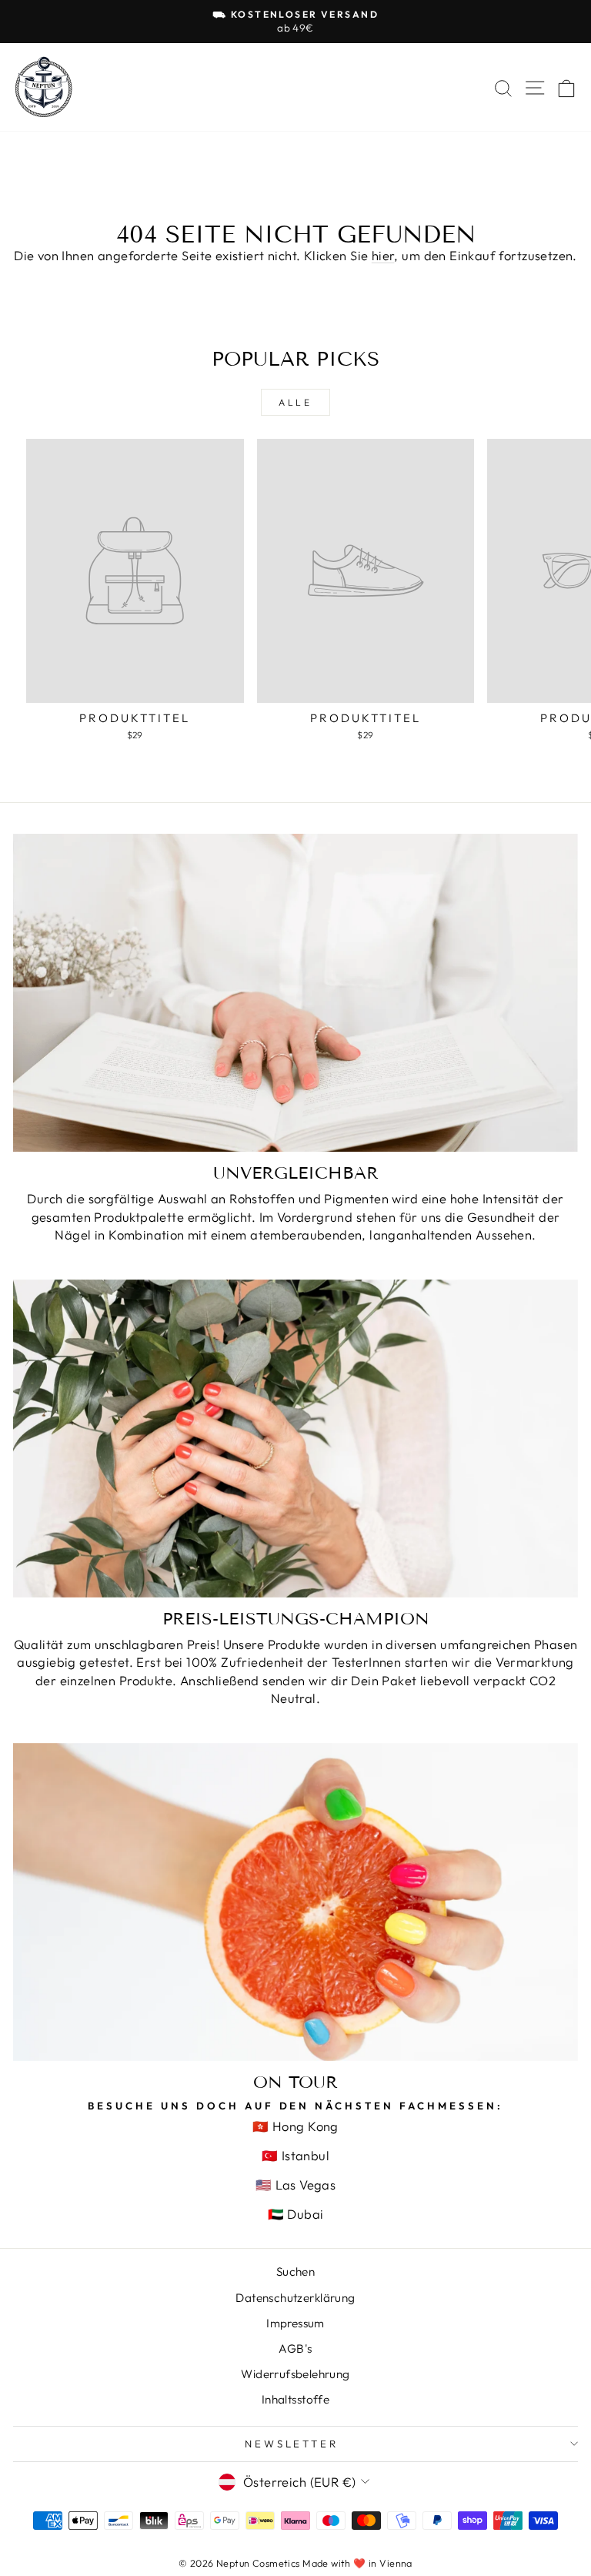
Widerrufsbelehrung (295, 2374)
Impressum (295, 2323)
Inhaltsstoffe (295, 2399)
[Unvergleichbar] (295, 993)
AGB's (295, 2349)
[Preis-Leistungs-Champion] (295, 1439)
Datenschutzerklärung (295, 2298)
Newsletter (292, 2444)
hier (383, 255)
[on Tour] (295, 1902)
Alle (295, 402)
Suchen (295, 2272)
